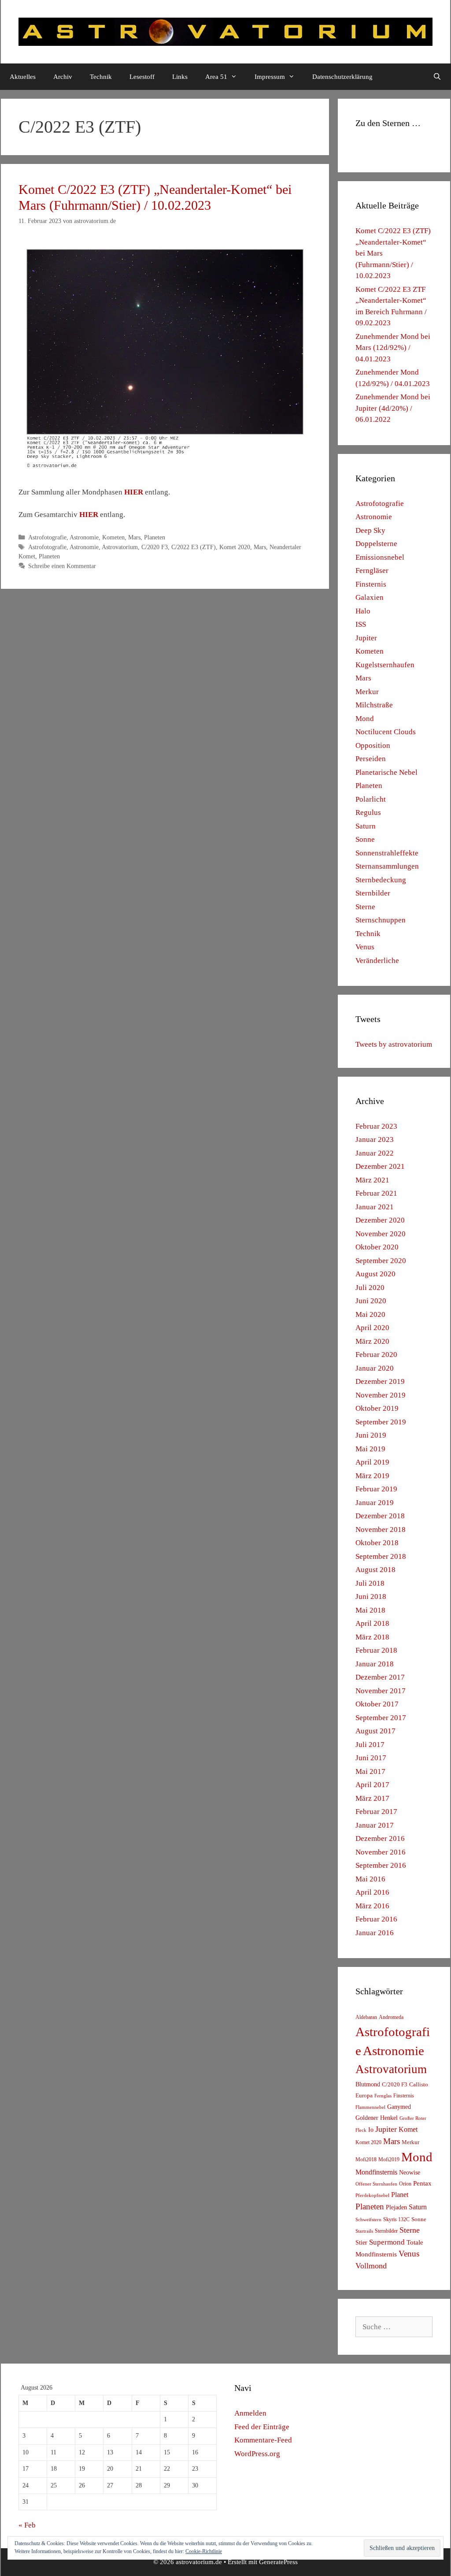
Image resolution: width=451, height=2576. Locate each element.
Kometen (113, 537)
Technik (101, 77)
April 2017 (372, 1785)
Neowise (410, 2173)
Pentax (422, 2183)
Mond (365, 719)
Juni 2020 (371, 1301)
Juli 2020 (370, 1288)
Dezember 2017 (380, 1677)
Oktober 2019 (377, 1408)
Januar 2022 (375, 1153)
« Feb (27, 2525)
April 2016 (372, 1892)
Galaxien (370, 597)
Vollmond (371, 2266)
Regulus (368, 812)
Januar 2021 (375, 1207)
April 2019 (372, 1462)
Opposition (373, 745)
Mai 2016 (370, 1879)
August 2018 (375, 1570)
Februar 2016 (376, 1919)
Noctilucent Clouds (386, 732)
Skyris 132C (396, 2219)
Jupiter (366, 638)
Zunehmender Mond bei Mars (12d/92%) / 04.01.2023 (393, 348)
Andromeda (391, 2017)
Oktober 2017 (377, 1704)
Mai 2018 (370, 1610)
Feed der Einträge (262, 2427)
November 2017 (381, 1691)
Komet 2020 (235, 547)
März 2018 (372, 1637)
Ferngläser (372, 571)
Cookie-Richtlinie (204, 2551)
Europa (364, 2096)
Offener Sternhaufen (376, 2184)
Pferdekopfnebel (372, 2195)
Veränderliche (377, 961)
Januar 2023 (375, 1139)
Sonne (365, 839)
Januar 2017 (375, 1825)
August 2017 (375, 1731)
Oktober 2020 (377, 1247)
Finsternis (371, 584)
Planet (400, 2195)
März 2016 (372, 1906)
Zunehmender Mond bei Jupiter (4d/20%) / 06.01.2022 (393, 408)
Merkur (367, 692)
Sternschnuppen (381, 920)
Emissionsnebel (380, 557)
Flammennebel (370, 2107)
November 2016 (381, 1852)
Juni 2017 (371, 1758)
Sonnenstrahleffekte (387, 853)
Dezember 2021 (380, 1166)
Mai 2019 (370, 1449)
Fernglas (383, 2096)
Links (180, 77)
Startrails (364, 2231)
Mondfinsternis (376, 2172)
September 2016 (381, 1865)
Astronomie (84, 537)
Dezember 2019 (380, 1381)
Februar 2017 (376, 1812)
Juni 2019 (371, 1435)
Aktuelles (23, 77)
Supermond (387, 2242)
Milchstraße (374, 705)
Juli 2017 (370, 1745)
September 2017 (381, 1718)
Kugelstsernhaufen (385, 665)
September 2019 (381, 1422)
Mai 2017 (370, 1771)
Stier (361, 2242)
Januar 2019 (375, 1503)
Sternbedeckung (381, 880)
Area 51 (216, 77)
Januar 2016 (375, 1933)
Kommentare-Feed (263, 2440)
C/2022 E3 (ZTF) (194, 547)
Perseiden (371, 759)
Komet (408, 2129)
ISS (361, 624)
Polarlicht (371, 799)
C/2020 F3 (155, 547)
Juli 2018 (370, 1583)
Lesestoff (142, 77)
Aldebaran (366, 2017)
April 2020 (372, 1328)
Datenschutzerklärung (342, 77)
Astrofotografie (47, 537)
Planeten (155, 537)
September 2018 (381, 1556)
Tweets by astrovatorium (394, 1044)
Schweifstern (368, 2219)
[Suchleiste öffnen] (437, 77)
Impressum (270, 77)
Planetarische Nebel (386, 772)
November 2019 (381, 1395)
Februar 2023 (376, 1126)
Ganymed (399, 2107)
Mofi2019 (389, 2160)
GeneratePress (278, 2562)
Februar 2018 (376, 1650)
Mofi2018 (366, 2160)
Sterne (365, 907)
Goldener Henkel (377, 2118)
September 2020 (381, 1261)
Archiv (63, 77)
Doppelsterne (376, 544)
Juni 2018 (371, 1597)
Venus (365, 947)
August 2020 (375, 1274)
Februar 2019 (376, 1489)
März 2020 (372, 1341)
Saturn (366, 826)
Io (371, 2130)
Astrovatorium (120, 547)
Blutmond (368, 2084)
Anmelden (250, 2413)
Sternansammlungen (387, 866)
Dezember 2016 (380, 1838)
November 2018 (381, 1530)
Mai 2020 (370, 1314)
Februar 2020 (376, 1355)
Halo (363, 611)
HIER (134, 492)
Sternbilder (373, 893)
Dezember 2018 (380, 1516)
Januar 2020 (375, 1368)
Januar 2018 (375, 1664)
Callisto (419, 2085)
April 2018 (372, 1623)
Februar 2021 (376, 1193)
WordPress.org (257, 2454)
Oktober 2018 (377, 1543)
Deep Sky (370, 530)
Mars (134, 537)
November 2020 (381, 1234)
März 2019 (372, 1476)
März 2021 (372, 1180)
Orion (405, 2184)
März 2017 (372, 1798)
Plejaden (396, 2207)
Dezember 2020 (380, 1220)
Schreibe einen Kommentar (62, 566)
